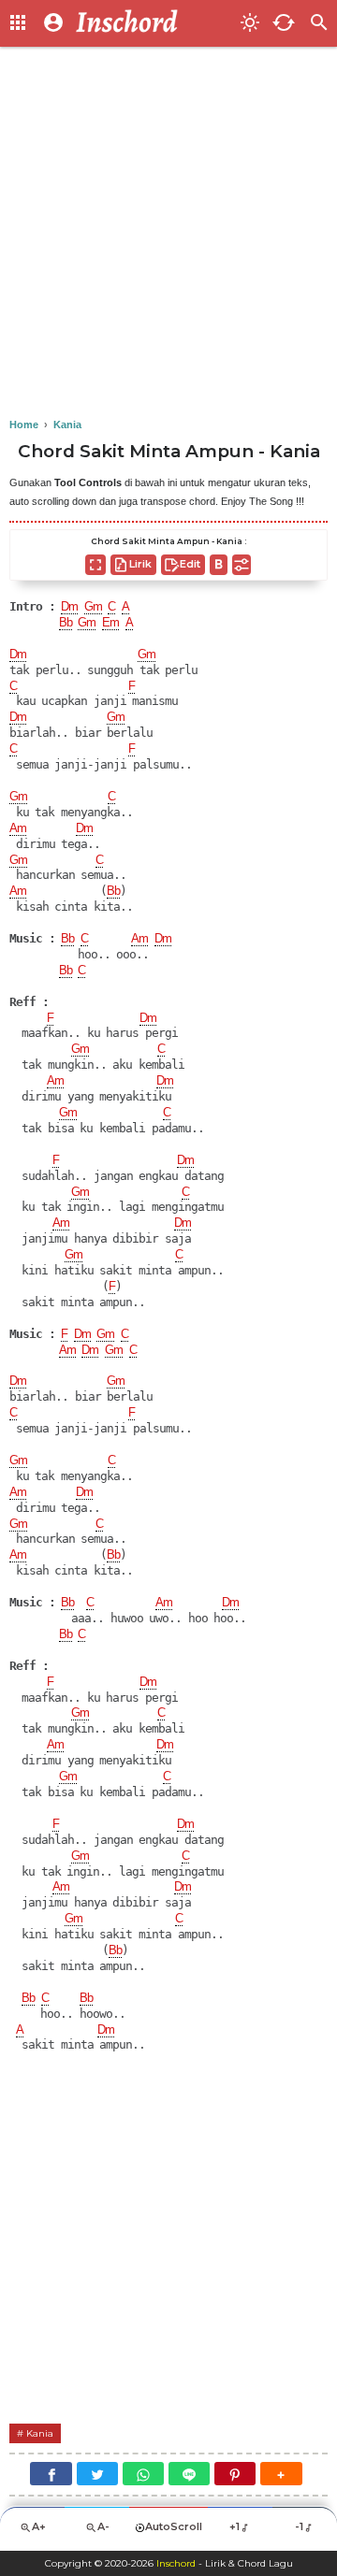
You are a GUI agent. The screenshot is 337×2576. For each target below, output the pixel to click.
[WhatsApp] (143, 2474)
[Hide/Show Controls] (242, 565)
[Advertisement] (168, 234)
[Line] (189, 2474)
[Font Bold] (219, 565)
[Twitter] (97, 2474)
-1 (299, 2526)
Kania (40, 2433)
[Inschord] (153, 23)
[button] (281, 2474)
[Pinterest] (235, 2474)
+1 (234, 2526)
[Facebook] (51, 2474)
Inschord (176, 2563)
